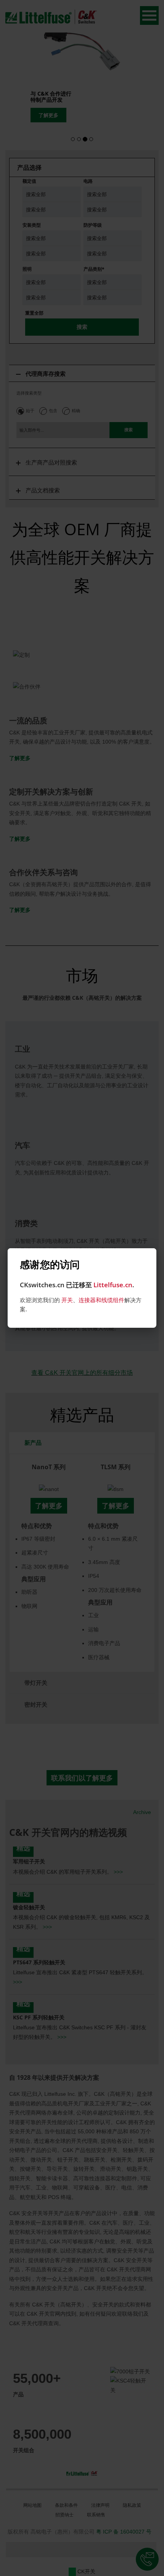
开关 (67, 1300)
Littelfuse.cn (113, 1285)
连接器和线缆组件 (101, 1300)
